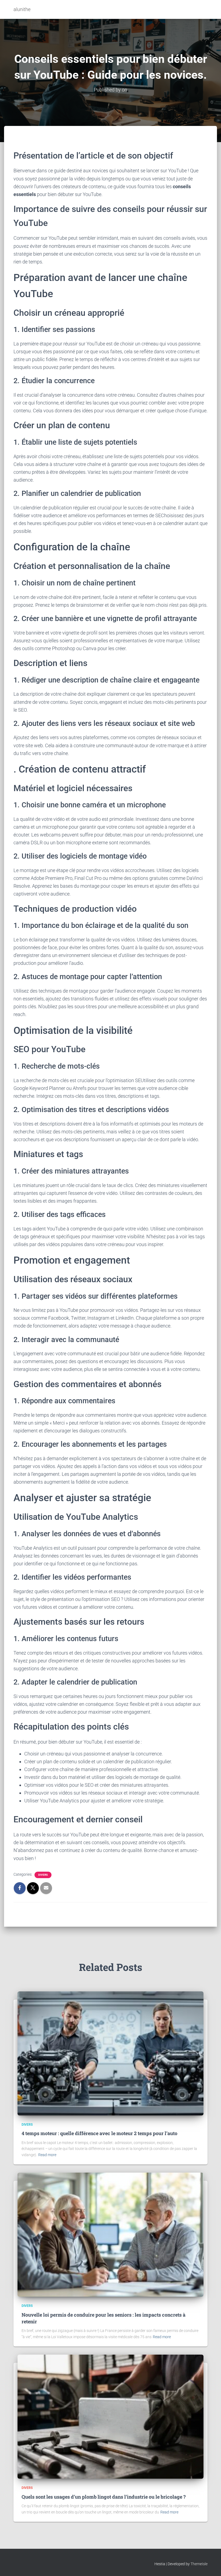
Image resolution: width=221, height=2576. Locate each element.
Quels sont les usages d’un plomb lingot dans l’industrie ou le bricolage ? (104, 2497)
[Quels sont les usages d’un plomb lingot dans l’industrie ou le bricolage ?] (110, 2416)
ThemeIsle (199, 2564)
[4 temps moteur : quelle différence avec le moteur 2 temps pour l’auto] (110, 2053)
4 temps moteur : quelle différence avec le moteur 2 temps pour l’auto (99, 2133)
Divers (43, 1875)
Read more (47, 2155)
